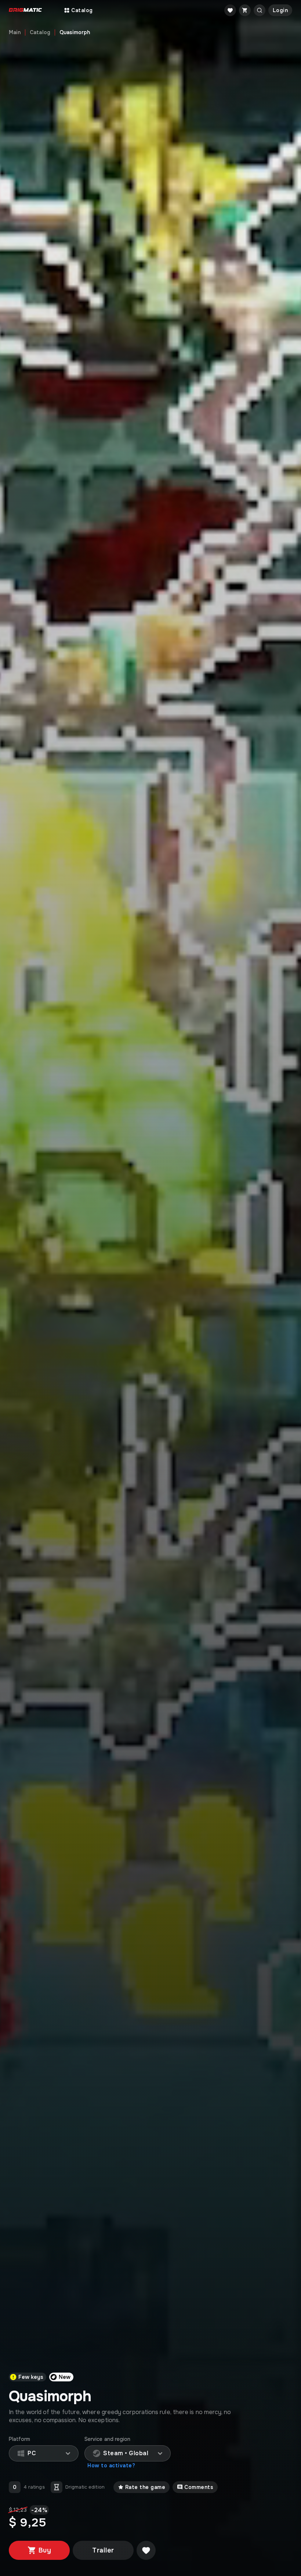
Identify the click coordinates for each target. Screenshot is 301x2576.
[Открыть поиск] (260, 10)
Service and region (107, 2439)
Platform (20, 2439)
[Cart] (245, 10)
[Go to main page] (25, 10)
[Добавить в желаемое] (146, 2550)
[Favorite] (230, 10)
